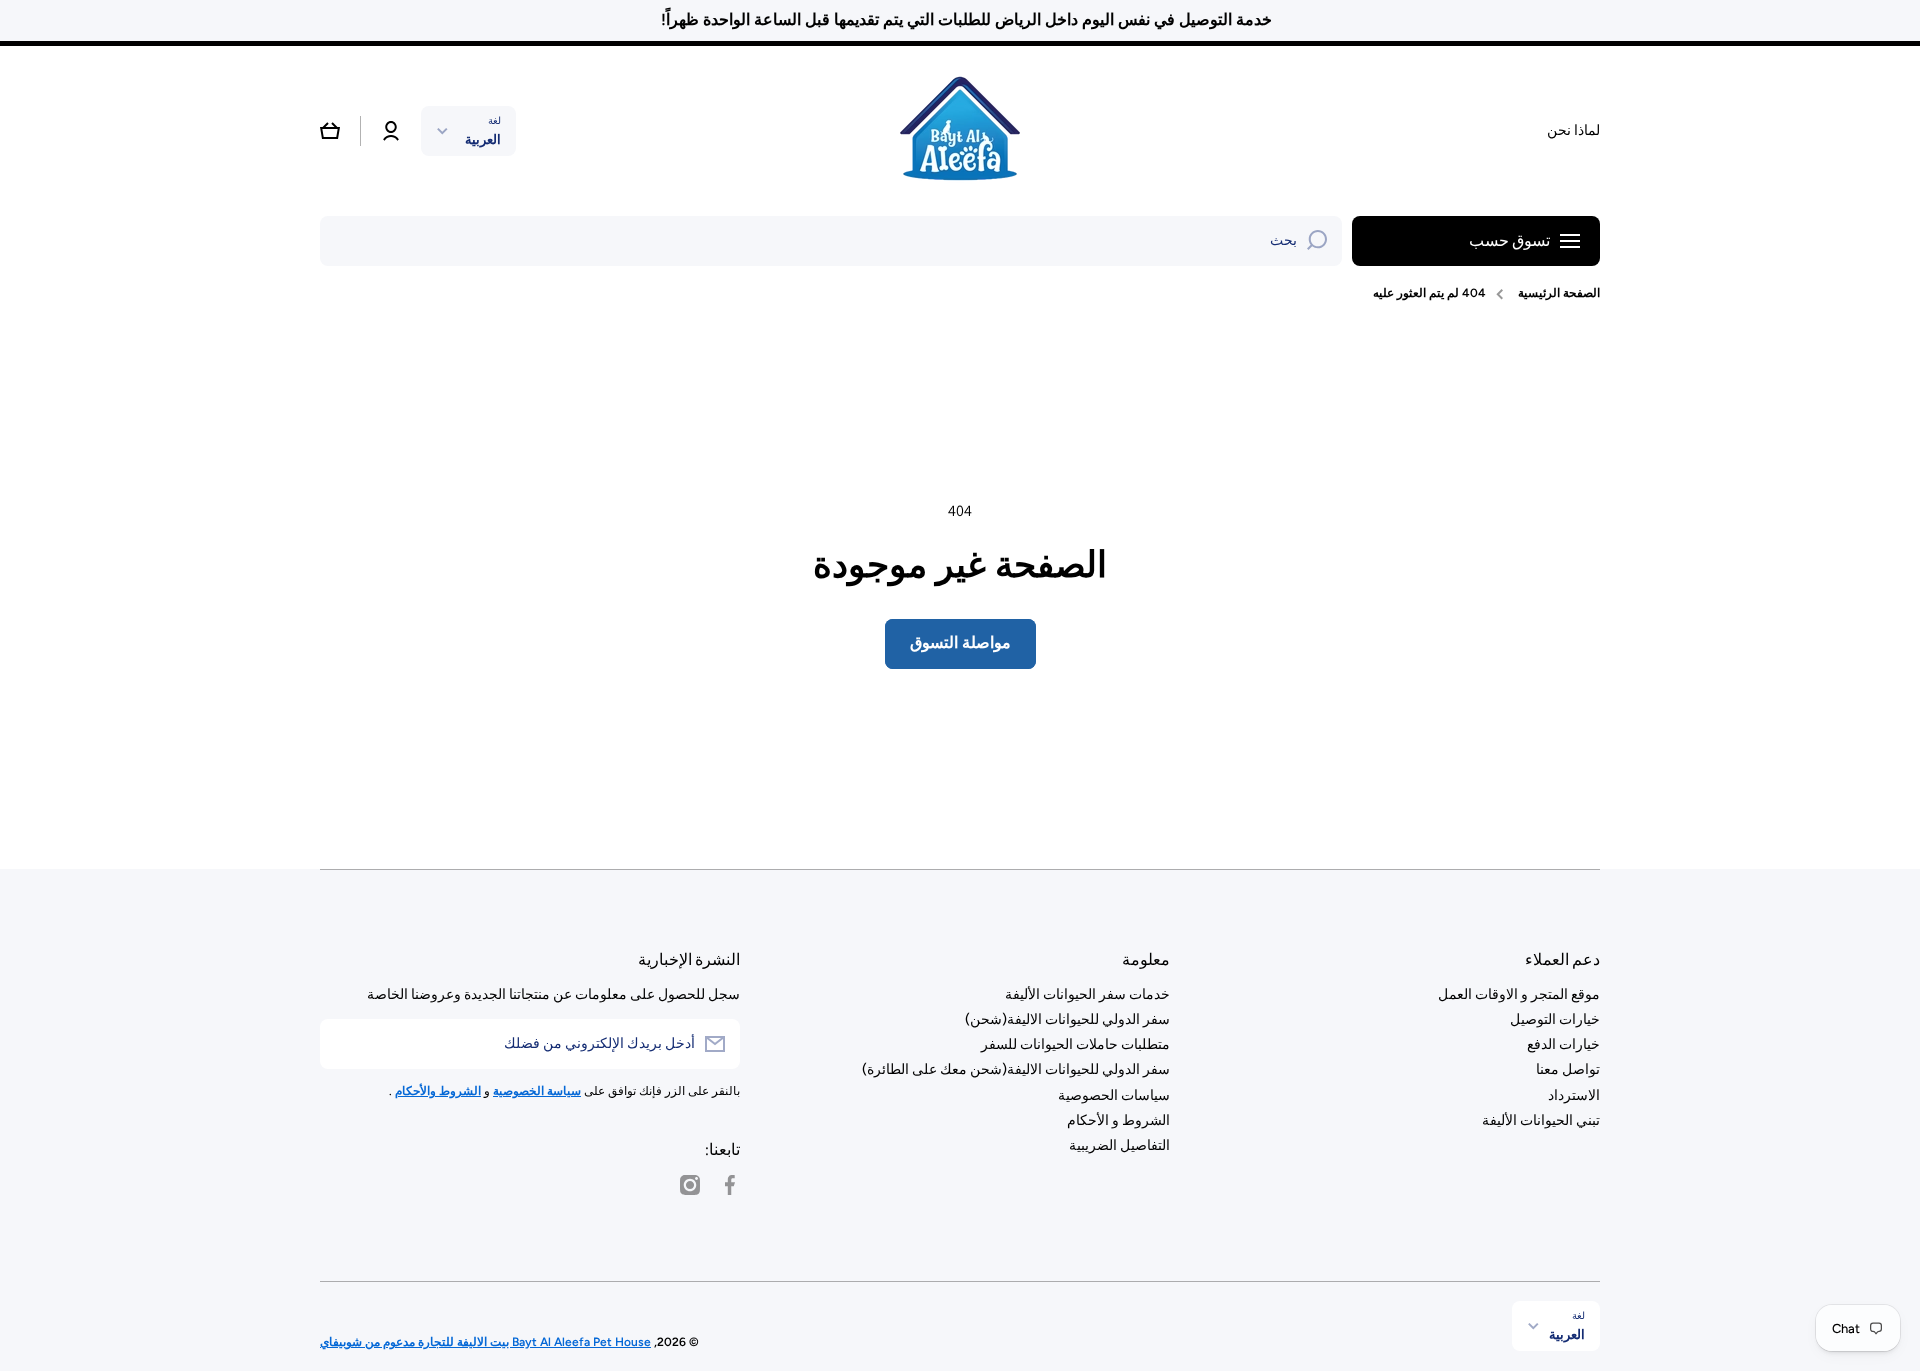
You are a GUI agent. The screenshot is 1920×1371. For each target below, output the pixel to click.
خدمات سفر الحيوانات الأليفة (1087, 994)
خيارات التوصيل (1555, 1019)
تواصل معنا (1568, 1069)
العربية (483, 139)
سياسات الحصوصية (1114, 1095)
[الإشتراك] (345, 1044)
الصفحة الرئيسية (1559, 293)
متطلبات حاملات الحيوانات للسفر (1075, 1044)
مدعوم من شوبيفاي (367, 1342)
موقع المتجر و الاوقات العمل (1519, 994)
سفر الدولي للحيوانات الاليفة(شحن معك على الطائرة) (1016, 1069)
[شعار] (960, 131)
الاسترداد (1574, 1095)
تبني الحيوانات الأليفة (1541, 1120)
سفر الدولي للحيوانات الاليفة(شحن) (1067, 1019)
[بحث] (1317, 241)
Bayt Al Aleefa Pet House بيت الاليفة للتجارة (533, 1342)
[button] (330, 131)
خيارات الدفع (1563, 1044)
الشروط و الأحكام (1118, 1120)
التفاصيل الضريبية (1119, 1145)
